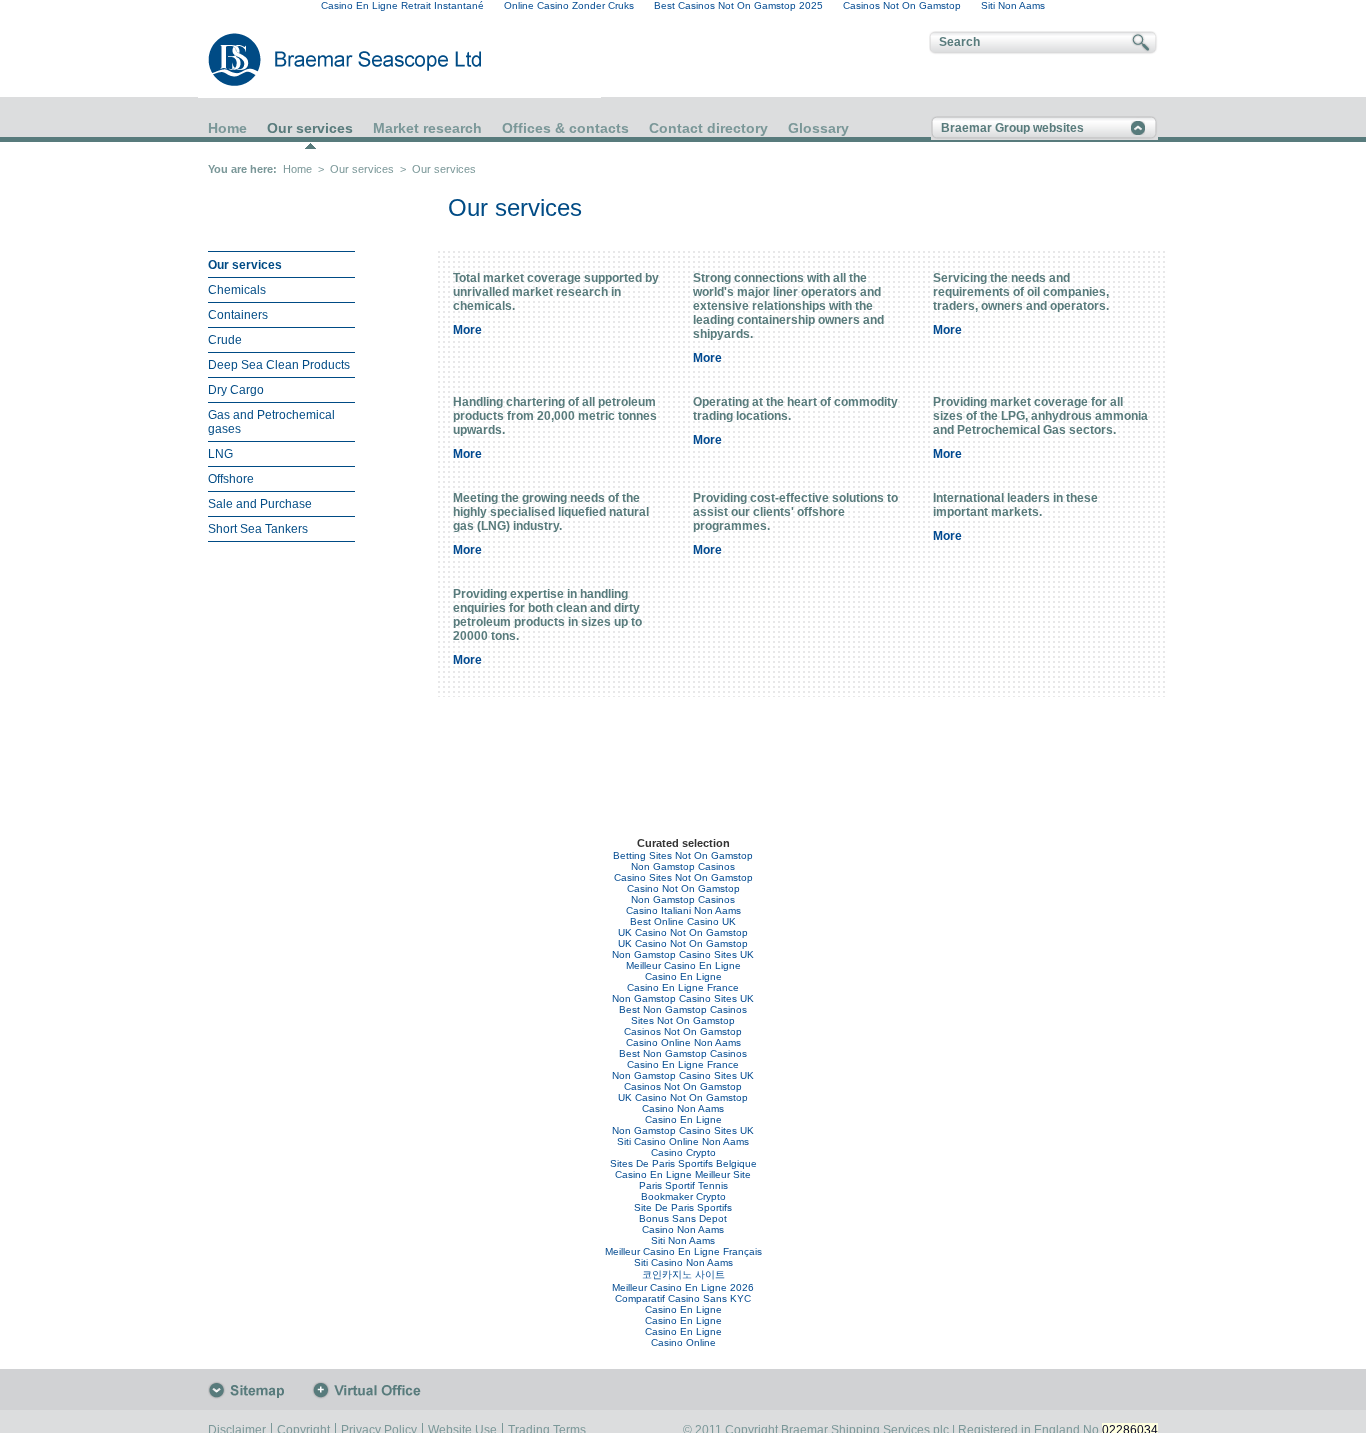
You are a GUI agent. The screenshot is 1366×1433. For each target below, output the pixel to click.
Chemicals (237, 290)
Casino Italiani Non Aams (683, 910)
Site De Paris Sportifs (683, 1207)
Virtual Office (372, 1390)
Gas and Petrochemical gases (271, 422)
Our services (310, 128)
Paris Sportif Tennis (683, 1185)
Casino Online (683, 1342)
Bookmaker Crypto (683, 1196)
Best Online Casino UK (683, 921)
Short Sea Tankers (258, 529)
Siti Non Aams (683, 1240)
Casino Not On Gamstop (683, 888)
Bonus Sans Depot (683, 1218)
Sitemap (260, 1390)
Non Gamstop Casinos (683, 866)
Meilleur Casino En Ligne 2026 (683, 1287)
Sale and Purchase (260, 504)
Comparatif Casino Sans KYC (683, 1298)
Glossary (818, 128)
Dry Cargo (236, 390)
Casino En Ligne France (683, 987)
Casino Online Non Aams (683, 1042)
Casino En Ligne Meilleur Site (683, 1174)
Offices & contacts (565, 128)
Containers (238, 315)
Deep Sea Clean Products (279, 365)
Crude (225, 340)
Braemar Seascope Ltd (323, 59)
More (467, 330)
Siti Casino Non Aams (683, 1262)
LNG (220, 454)
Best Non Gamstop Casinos (683, 1009)
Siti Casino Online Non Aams (683, 1141)
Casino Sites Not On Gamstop (683, 877)
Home (227, 128)
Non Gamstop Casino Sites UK (683, 954)
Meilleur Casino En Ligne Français (683, 1251)
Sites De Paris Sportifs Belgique (683, 1163)
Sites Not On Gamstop (683, 1020)
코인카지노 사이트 (683, 1274)
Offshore (231, 479)
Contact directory (708, 128)
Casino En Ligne (683, 976)
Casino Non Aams (683, 1108)
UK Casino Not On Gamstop (683, 932)
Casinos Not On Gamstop (683, 1031)
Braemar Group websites (1012, 128)
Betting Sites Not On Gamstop (683, 855)
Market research (427, 128)
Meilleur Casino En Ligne (683, 965)
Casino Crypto (683, 1152)
